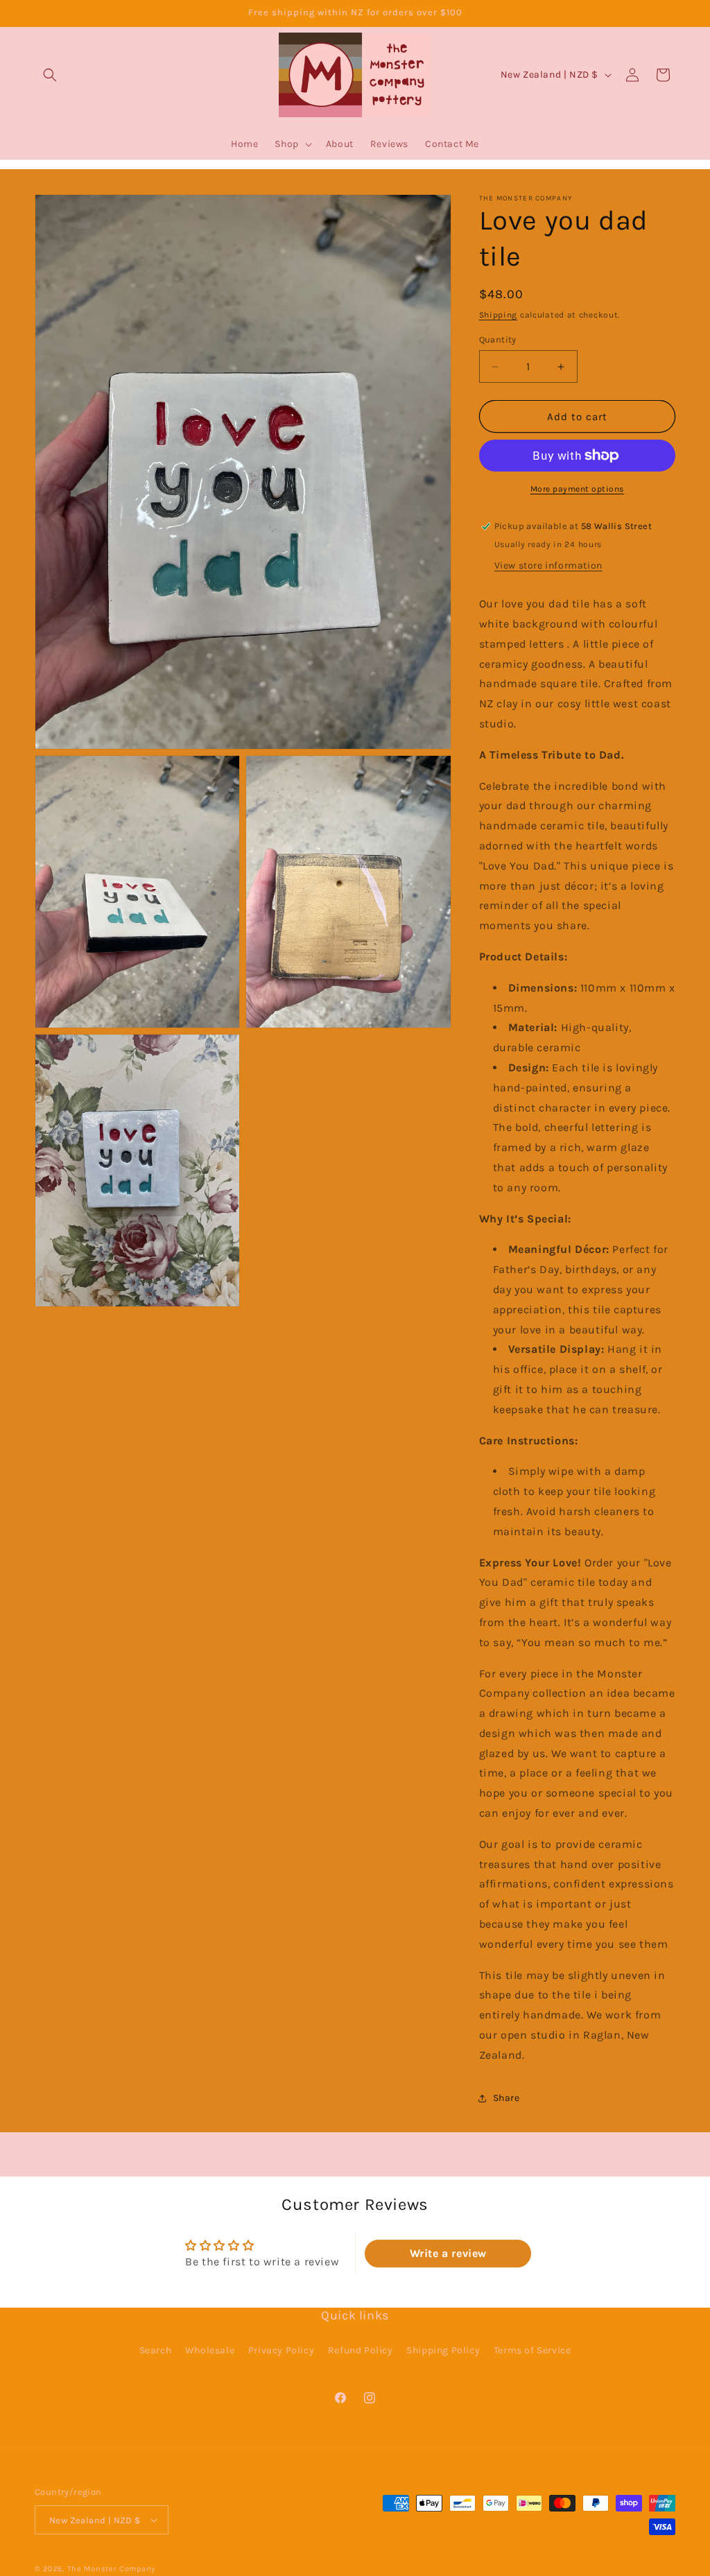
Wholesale (210, 2350)
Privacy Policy (281, 2350)
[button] (50, 75)
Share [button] (506, 2098)
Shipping (499, 315)
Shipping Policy (443, 2350)
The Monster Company (111, 2569)
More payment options (577, 489)
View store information (548, 565)
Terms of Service (532, 2350)
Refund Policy (361, 2350)
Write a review (448, 2253)
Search (156, 2350)
